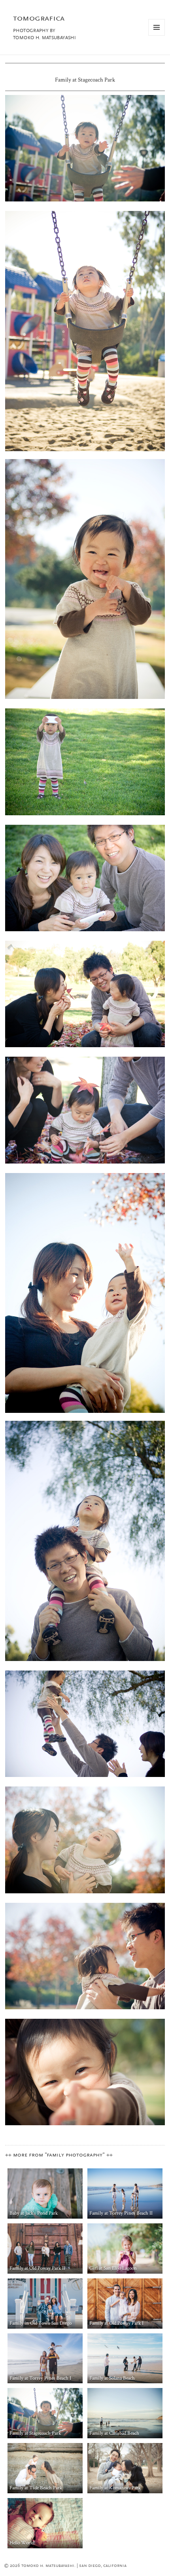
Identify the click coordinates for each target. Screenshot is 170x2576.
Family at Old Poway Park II (37, 2268)
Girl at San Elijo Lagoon (113, 2268)
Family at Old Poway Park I (116, 2323)
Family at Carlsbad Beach (114, 2433)
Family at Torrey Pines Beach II (121, 2213)
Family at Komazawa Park (115, 2488)
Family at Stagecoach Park (35, 2433)
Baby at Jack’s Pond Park (34, 2213)
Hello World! (23, 2543)
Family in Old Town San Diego (41, 2323)
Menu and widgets (157, 35)
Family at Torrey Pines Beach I (40, 2378)
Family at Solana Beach (112, 2378)
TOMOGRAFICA (39, 19)
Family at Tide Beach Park (36, 2488)
